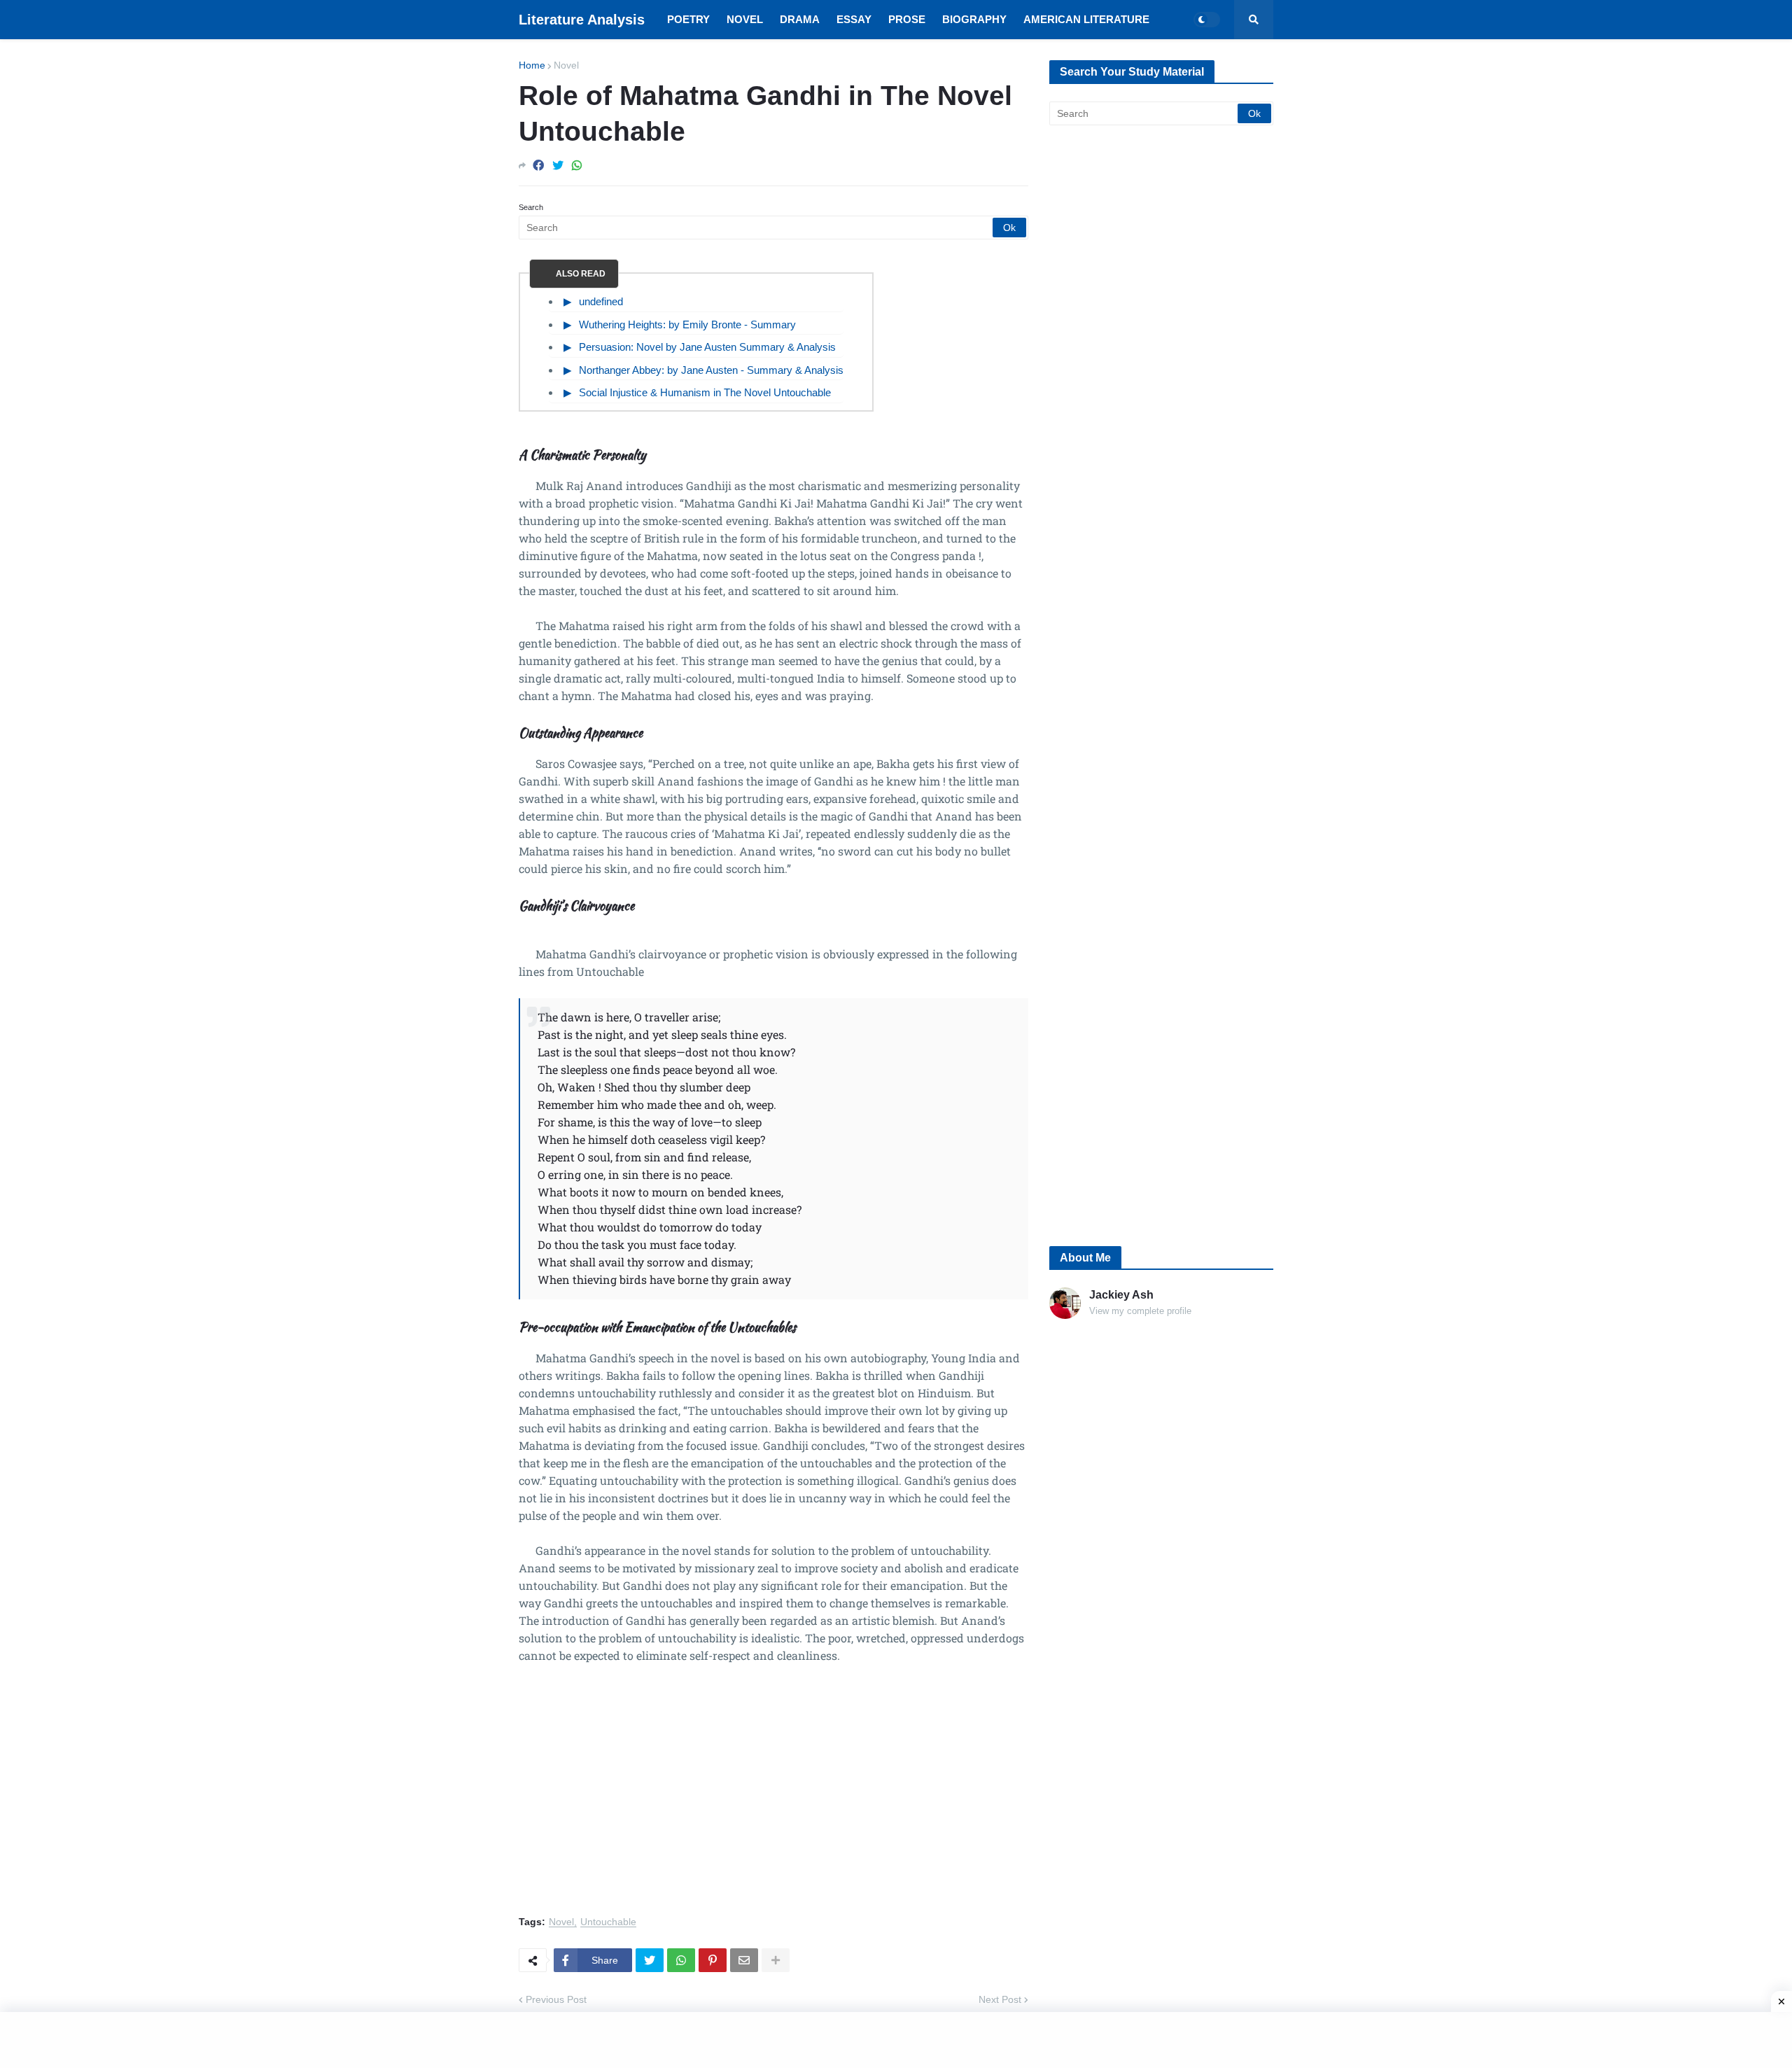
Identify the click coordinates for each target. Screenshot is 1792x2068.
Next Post (1000, 1999)
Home (532, 65)
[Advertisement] (773, 1798)
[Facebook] (538, 166)
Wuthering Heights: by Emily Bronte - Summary (687, 324)
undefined (601, 301)
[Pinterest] (713, 1960)
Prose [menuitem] (907, 19)
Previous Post (556, 1999)
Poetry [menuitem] (688, 19)
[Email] (744, 1960)
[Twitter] (558, 166)
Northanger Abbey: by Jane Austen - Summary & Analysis (711, 370)
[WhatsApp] (577, 166)
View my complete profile (1140, 1311)
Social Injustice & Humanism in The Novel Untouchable (705, 392)
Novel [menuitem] (745, 19)
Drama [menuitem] (800, 19)
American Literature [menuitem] (1086, 19)
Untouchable (608, 1922)
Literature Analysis (582, 20)
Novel (566, 65)
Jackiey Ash (1121, 1295)
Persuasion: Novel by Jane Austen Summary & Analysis (707, 347)
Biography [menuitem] (974, 19)
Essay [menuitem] (854, 19)
